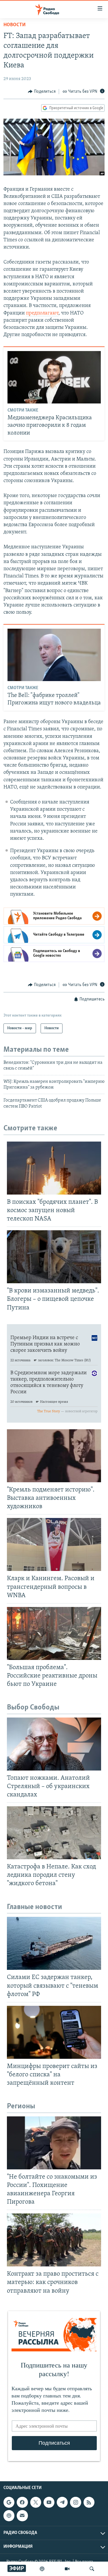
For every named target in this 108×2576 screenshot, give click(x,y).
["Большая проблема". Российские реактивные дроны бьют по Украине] (54, 1633)
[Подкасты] (9, 2516)
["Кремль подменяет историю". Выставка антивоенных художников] (54, 1456)
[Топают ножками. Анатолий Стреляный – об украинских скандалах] (54, 1744)
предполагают (42, 313)
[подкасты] (42, 2569)
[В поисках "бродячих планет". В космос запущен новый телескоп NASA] (54, 1168)
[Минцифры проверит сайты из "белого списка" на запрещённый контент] (54, 2032)
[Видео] (67, 2569)
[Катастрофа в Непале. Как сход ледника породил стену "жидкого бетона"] (54, 1833)
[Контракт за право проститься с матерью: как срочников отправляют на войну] (54, 2240)
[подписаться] (22, 2516)
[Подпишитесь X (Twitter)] (36, 2502)
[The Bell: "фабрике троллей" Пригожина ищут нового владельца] (54, 655)
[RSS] (89, 2502)
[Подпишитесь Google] (9, 2502)
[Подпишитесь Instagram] (75, 2502)
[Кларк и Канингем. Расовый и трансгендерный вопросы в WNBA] (54, 1544)
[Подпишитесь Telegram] (62, 2502)
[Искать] (92, 2569)
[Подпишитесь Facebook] (22, 2502)
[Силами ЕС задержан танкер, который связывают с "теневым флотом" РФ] (54, 1943)
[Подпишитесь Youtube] (49, 2502)
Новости (15, 25)
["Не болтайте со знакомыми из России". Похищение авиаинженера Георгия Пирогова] (54, 2143)
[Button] (42, 92)
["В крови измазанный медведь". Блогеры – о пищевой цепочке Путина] (54, 1257)
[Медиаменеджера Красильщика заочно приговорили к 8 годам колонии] (54, 377)
